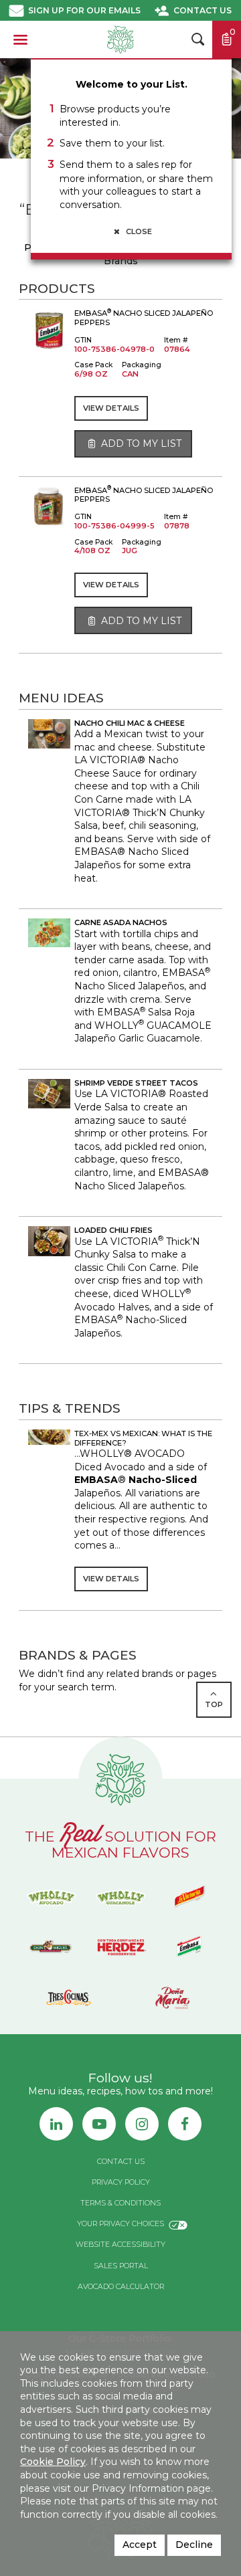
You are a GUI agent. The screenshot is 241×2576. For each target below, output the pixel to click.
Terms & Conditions (120, 2203)
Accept (140, 2545)
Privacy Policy (121, 2182)
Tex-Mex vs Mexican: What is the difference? (143, 1438)
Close (138, 231)
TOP (214, 1704)
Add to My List (140, 443)
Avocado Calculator (121, 2287)
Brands (121, 261)
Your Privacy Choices (120, 2224)
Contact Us (203, 10)
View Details (111, 408)
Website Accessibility (120, 2245)
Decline (194, 2545)
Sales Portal (121, 2266)
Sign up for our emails (84, 10)
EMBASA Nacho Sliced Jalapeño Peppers (144, 317)
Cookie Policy (53, 2462)
